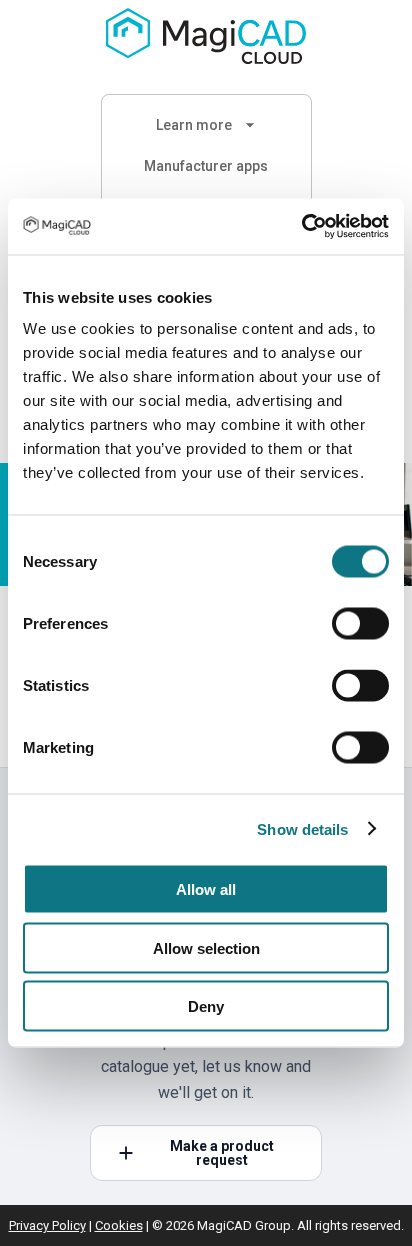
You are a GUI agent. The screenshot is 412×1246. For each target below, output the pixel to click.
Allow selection (206, 947)
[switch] (360, 624)
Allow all (206, 889)
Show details (302, 828)
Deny (206, 1006)
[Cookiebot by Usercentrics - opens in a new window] (301, 227)
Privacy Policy (47, 1225)
